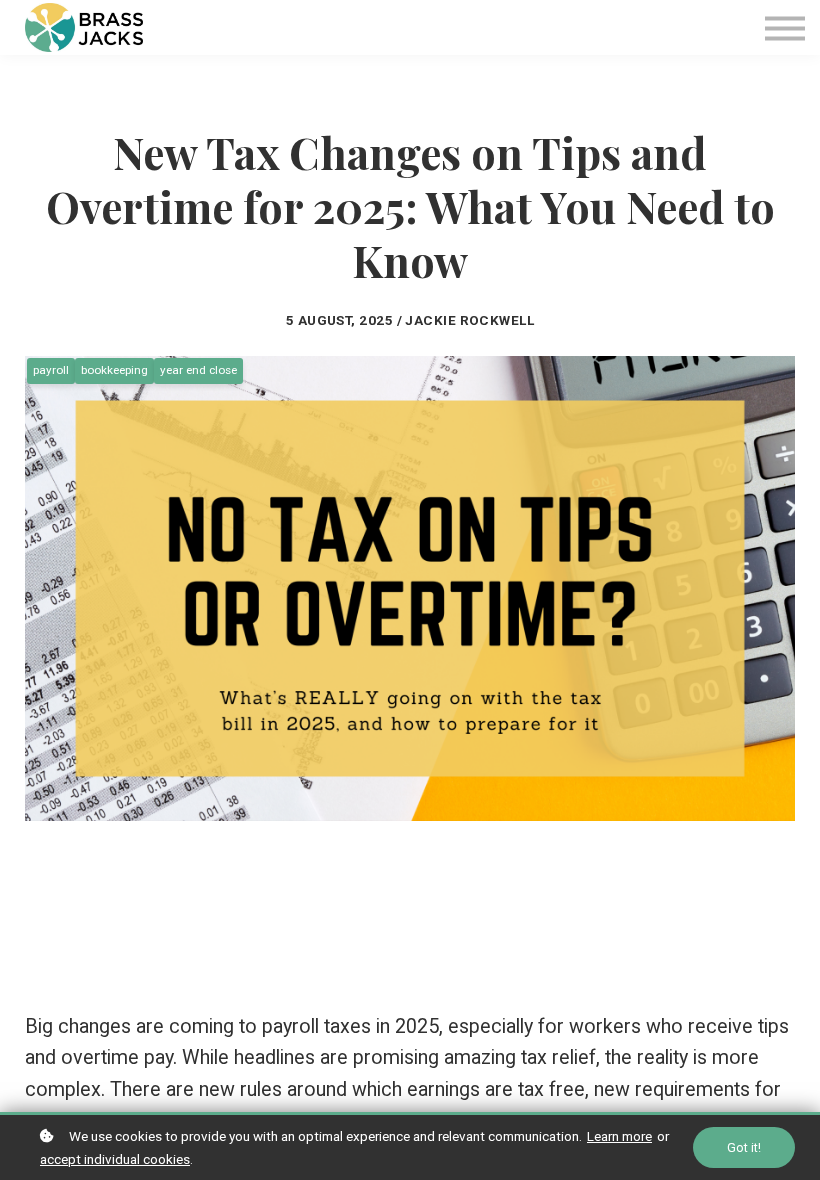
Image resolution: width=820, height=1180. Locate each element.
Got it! (744, 1147)
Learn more (619, 1136)
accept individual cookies (115, 1159)
